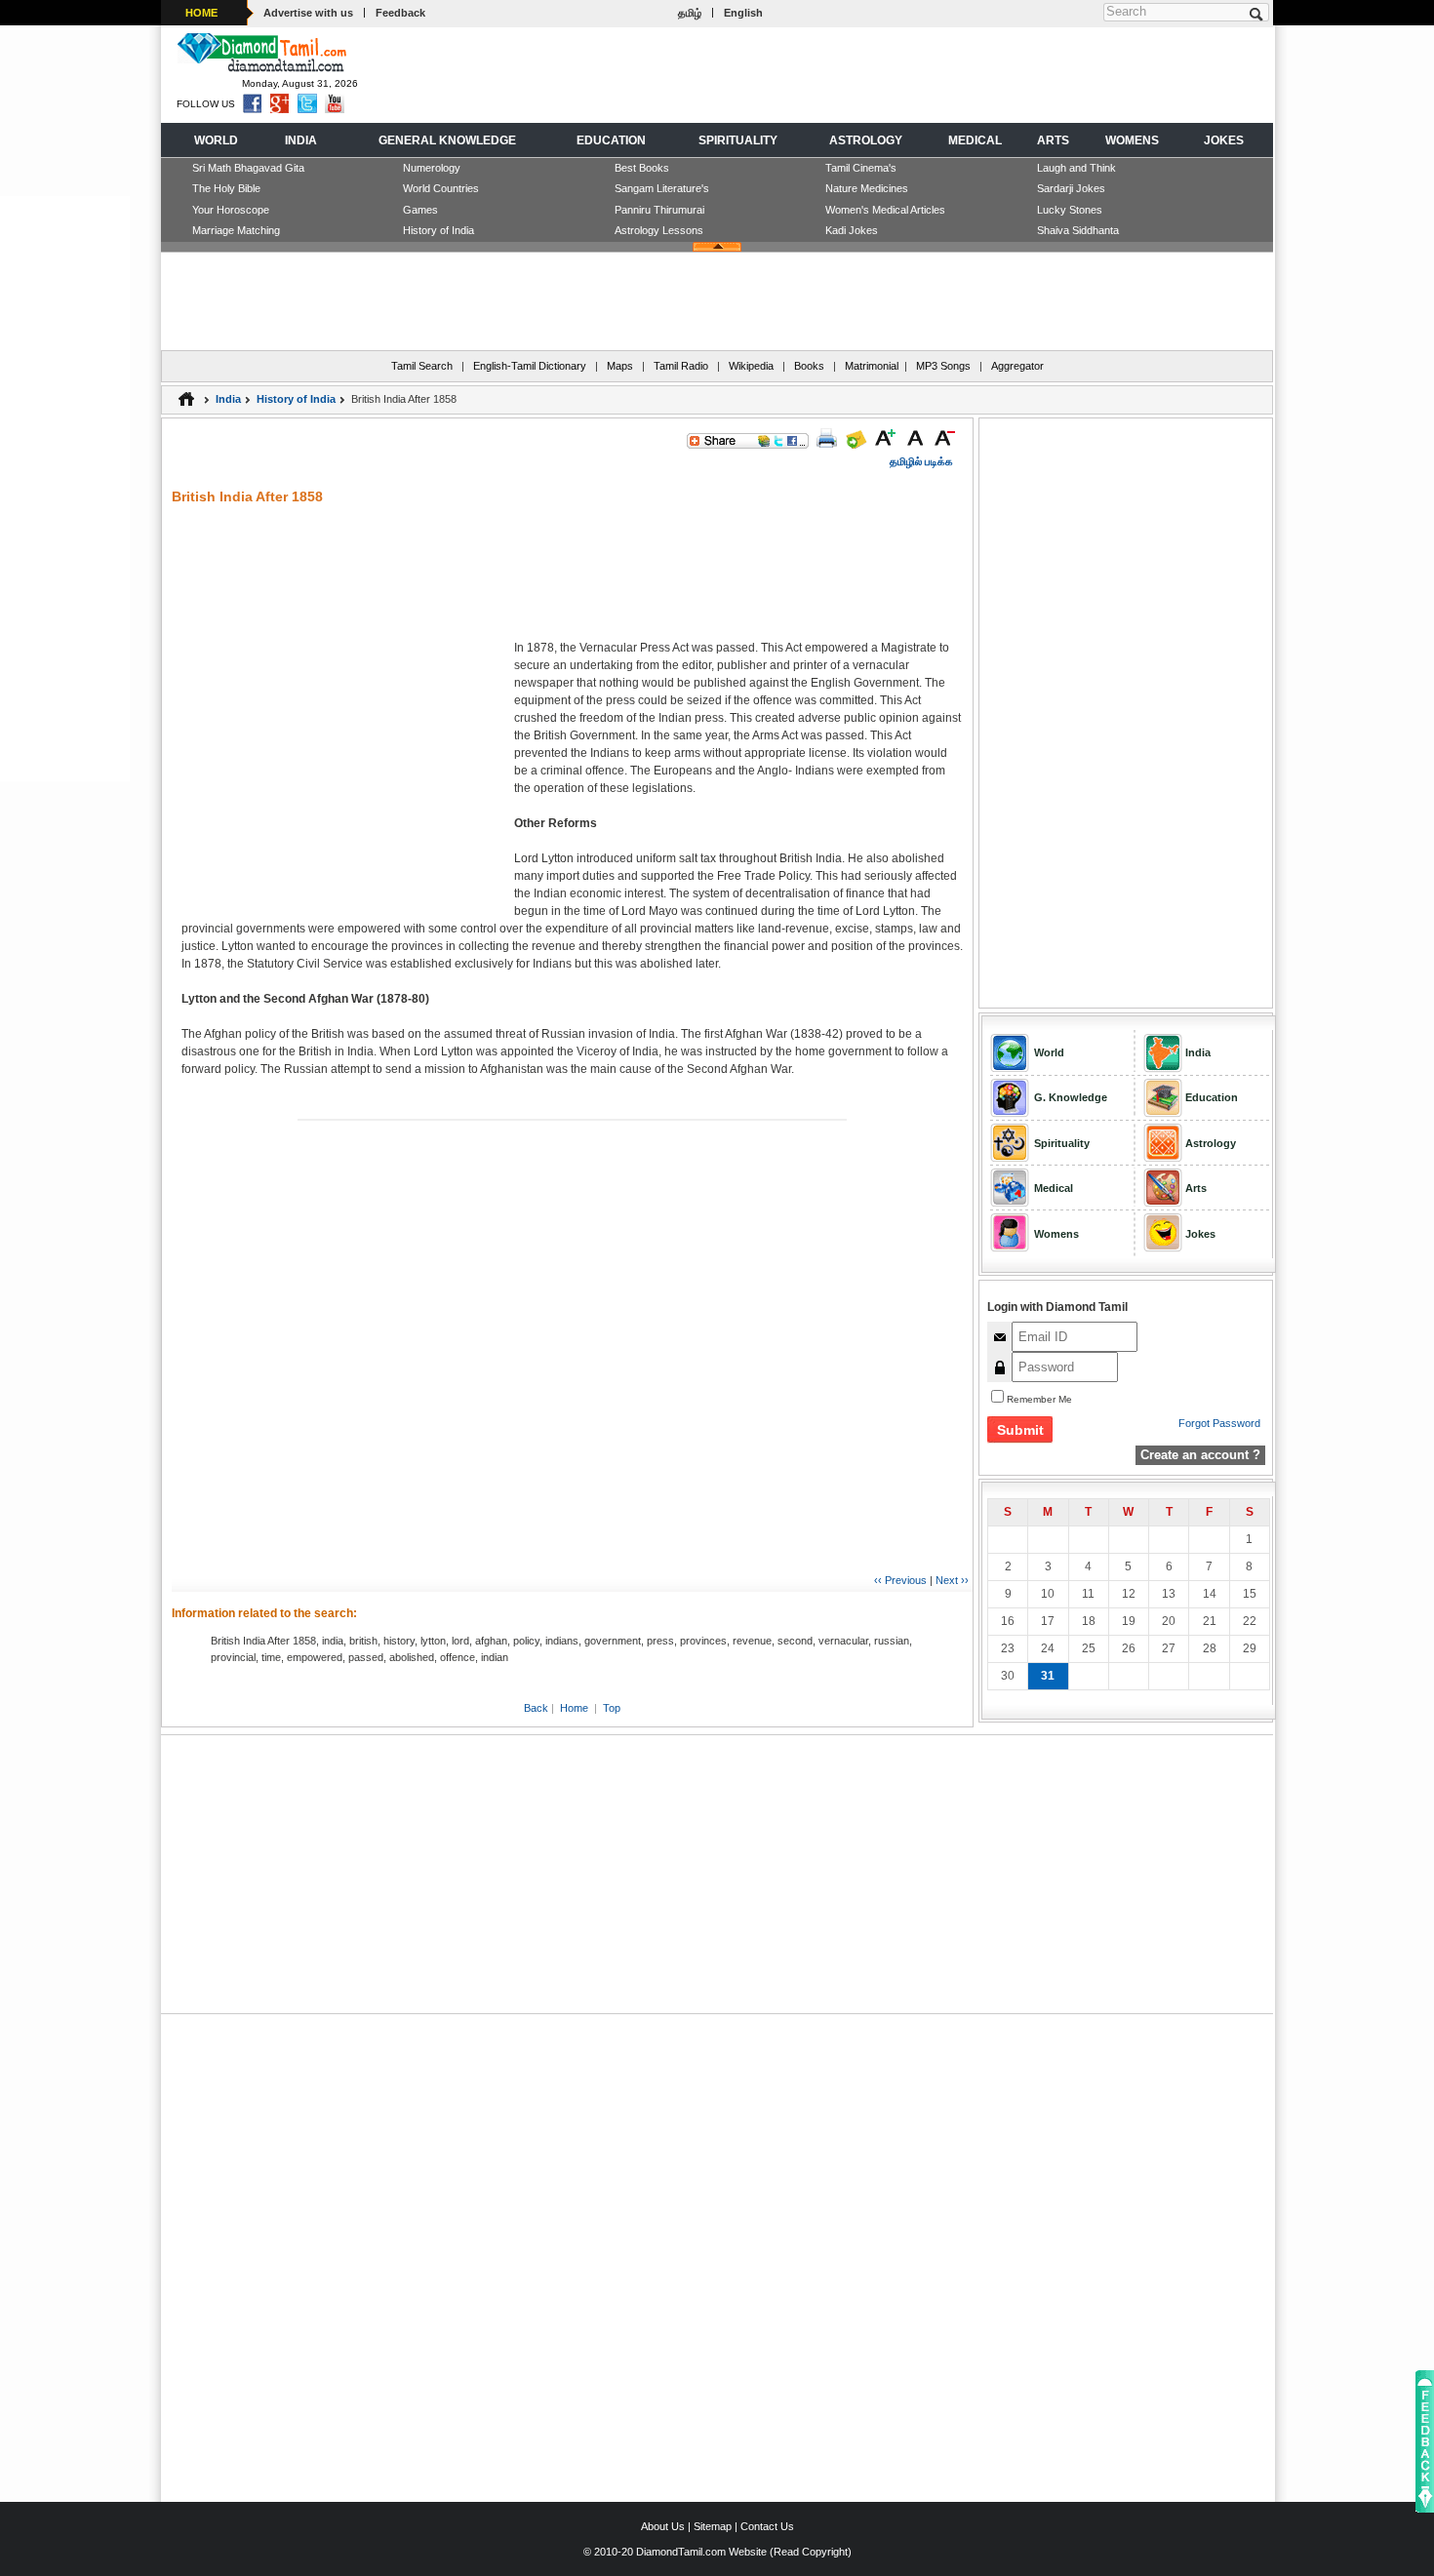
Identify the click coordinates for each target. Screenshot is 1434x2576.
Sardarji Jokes (1071, 188)
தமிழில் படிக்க (921, 461)
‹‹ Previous (900, 1580)
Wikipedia (751, 366)
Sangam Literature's (662, 188)
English (743, 13)
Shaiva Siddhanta (1078, 230)
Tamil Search (422, 366)
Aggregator (1017, 366)
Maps (620, 366)
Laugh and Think (1076, 168)
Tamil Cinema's (861, 168)
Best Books (642, 168)
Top (612, 1708)
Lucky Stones (1070, 210)
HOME (201, 13)
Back (536, 1708)
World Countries (441, 188)
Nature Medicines (867, 188)
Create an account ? (1200, 1455)
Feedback (400, 13)
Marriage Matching (236, 230)
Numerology (432, 168)
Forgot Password (1219, 1423)
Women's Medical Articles (885, 210)
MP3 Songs (943, 366)
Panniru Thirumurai (659, 210)
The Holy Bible (226, 188)
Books (809, 366)
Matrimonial (872, 366)
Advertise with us (308, 13)
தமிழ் (690, 13)
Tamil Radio (681, 366)
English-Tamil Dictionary (530, 366)
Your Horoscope (231, 210)
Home (574, 1708)
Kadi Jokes (852, 230)
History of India (438, 230)
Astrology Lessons (659, 230)
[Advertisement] (913, 74)
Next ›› (952, 1580)
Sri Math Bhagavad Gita (248, 168)
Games (420, 210)
